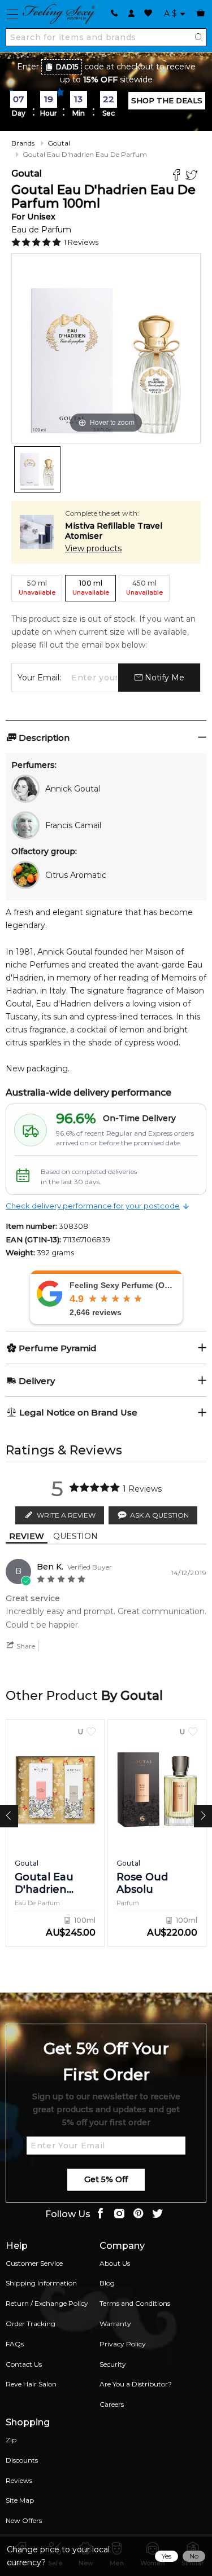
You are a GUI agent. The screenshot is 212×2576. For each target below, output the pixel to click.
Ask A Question (159, 1515)
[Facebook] (178, 176)
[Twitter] (193, 176)
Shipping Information (41, 2283)
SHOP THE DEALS (167, 100)
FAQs (15, 2344)
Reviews (19, 2480)
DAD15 (67, 67)
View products (93, 548)
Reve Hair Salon (31, 2384)
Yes (166, 2556)
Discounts (22, 2460)
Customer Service (34, 2263)
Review (27, 1536)
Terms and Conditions (135, 2303)
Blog (107, 2283)
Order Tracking (31, 2324)
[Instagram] (119, 2215)
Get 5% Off (106, 2179)
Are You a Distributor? (136, 2384)
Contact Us (24, 2364)
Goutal (59, 143)
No (194, 2556)
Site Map (20, 2500)
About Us (115, 2263)
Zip (11, 2440)
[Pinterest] (139, 2215)
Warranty (115, 2324)
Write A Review (66, 1515)
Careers (112, 2404)
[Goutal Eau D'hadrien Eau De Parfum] (37, 469)
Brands (23, 143)
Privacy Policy (123, 2344)
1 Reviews (81, 242)
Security (113, 2364)
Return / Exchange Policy (47, 2303)
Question (75, 1536)
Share (25, 1646)
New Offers (24, 2520)
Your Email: (39, 678)
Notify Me (163, 678)
